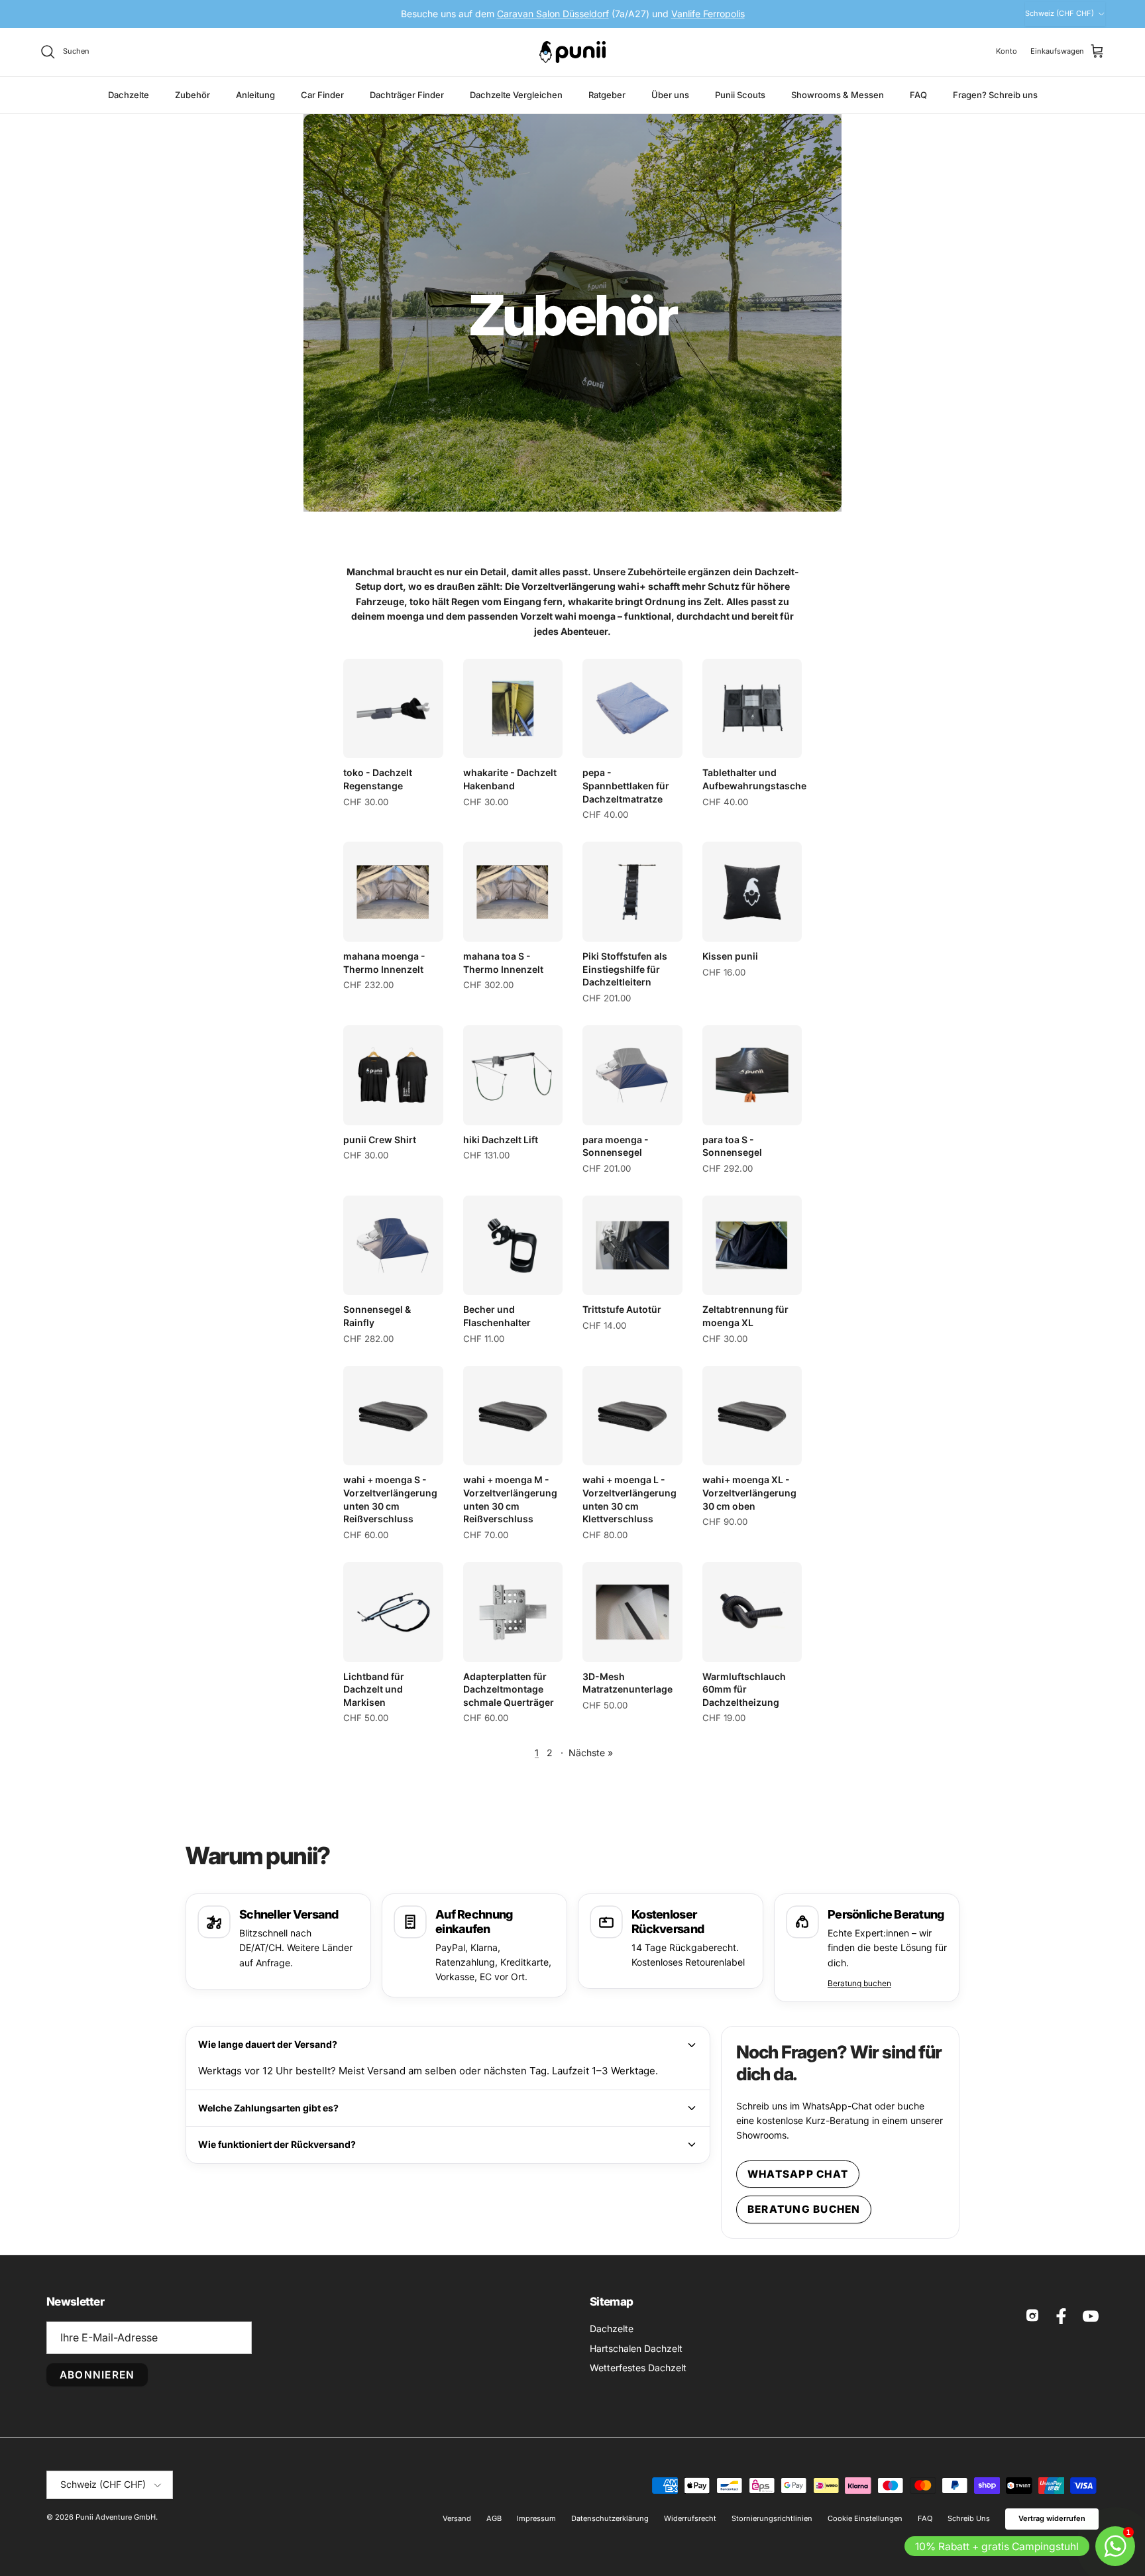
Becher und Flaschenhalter (497, 1316)
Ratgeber (607, 94)
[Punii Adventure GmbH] (572, 52)
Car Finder (322, 94)
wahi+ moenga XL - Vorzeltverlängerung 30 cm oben (749, 1492)
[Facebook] (1062, 2316)
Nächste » (591, 1753)
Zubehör (192, 94)
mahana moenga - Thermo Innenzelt (384, 963)
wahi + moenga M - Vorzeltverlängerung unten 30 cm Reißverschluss (510, 1499)
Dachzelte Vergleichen (516, 94)
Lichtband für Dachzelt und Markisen (374, 1689)
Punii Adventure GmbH (116, 2517)
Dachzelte (129, 94)
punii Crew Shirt (380, 1140)
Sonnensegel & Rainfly (377, 1316)
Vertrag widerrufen (1052, 2518)
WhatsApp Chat (798, 2174)
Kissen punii (730, 956)
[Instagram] (1032, 2316)
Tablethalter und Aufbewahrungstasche (752, 779)
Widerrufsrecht (690, 2518)
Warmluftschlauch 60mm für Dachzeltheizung (744, 1689)
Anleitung (255, 94)
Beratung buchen (859, 1983)
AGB (494, 2518)
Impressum (536, 2518)
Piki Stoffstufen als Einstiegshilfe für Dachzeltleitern (625, 969)
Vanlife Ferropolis (708, 14)
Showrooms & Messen (838, 94)
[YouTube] (1091, 2316)
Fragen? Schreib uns (995, 94)
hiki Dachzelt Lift (501, 1140)
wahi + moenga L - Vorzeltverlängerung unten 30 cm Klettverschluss (629, 1499)
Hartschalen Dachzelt (636, 2348)
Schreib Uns (969, 2518)
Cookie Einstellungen (865, 2518)
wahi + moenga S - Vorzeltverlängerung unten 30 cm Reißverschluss (390, 1499)
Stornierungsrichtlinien (772, 2518)
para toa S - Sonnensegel (732, 1146)
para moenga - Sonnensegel (616, 1146)
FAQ (918, 94)
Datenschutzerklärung (610, 2518)
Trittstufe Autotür (622, 1309)
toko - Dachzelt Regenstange (378, 779)
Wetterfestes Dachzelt (638, 2368)
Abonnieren (97, 2375)
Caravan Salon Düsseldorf (553, 14)
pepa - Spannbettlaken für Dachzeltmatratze (626, 785)
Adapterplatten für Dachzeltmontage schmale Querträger (509, 1689)
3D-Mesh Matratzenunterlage (627, 1683)
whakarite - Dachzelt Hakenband (510, 779)
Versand (457, 2518)
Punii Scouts (740, 94)
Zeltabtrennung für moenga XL (745, 1316)
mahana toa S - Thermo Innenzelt (503, 963)
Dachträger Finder (407, 94)
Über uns (670, 94)
